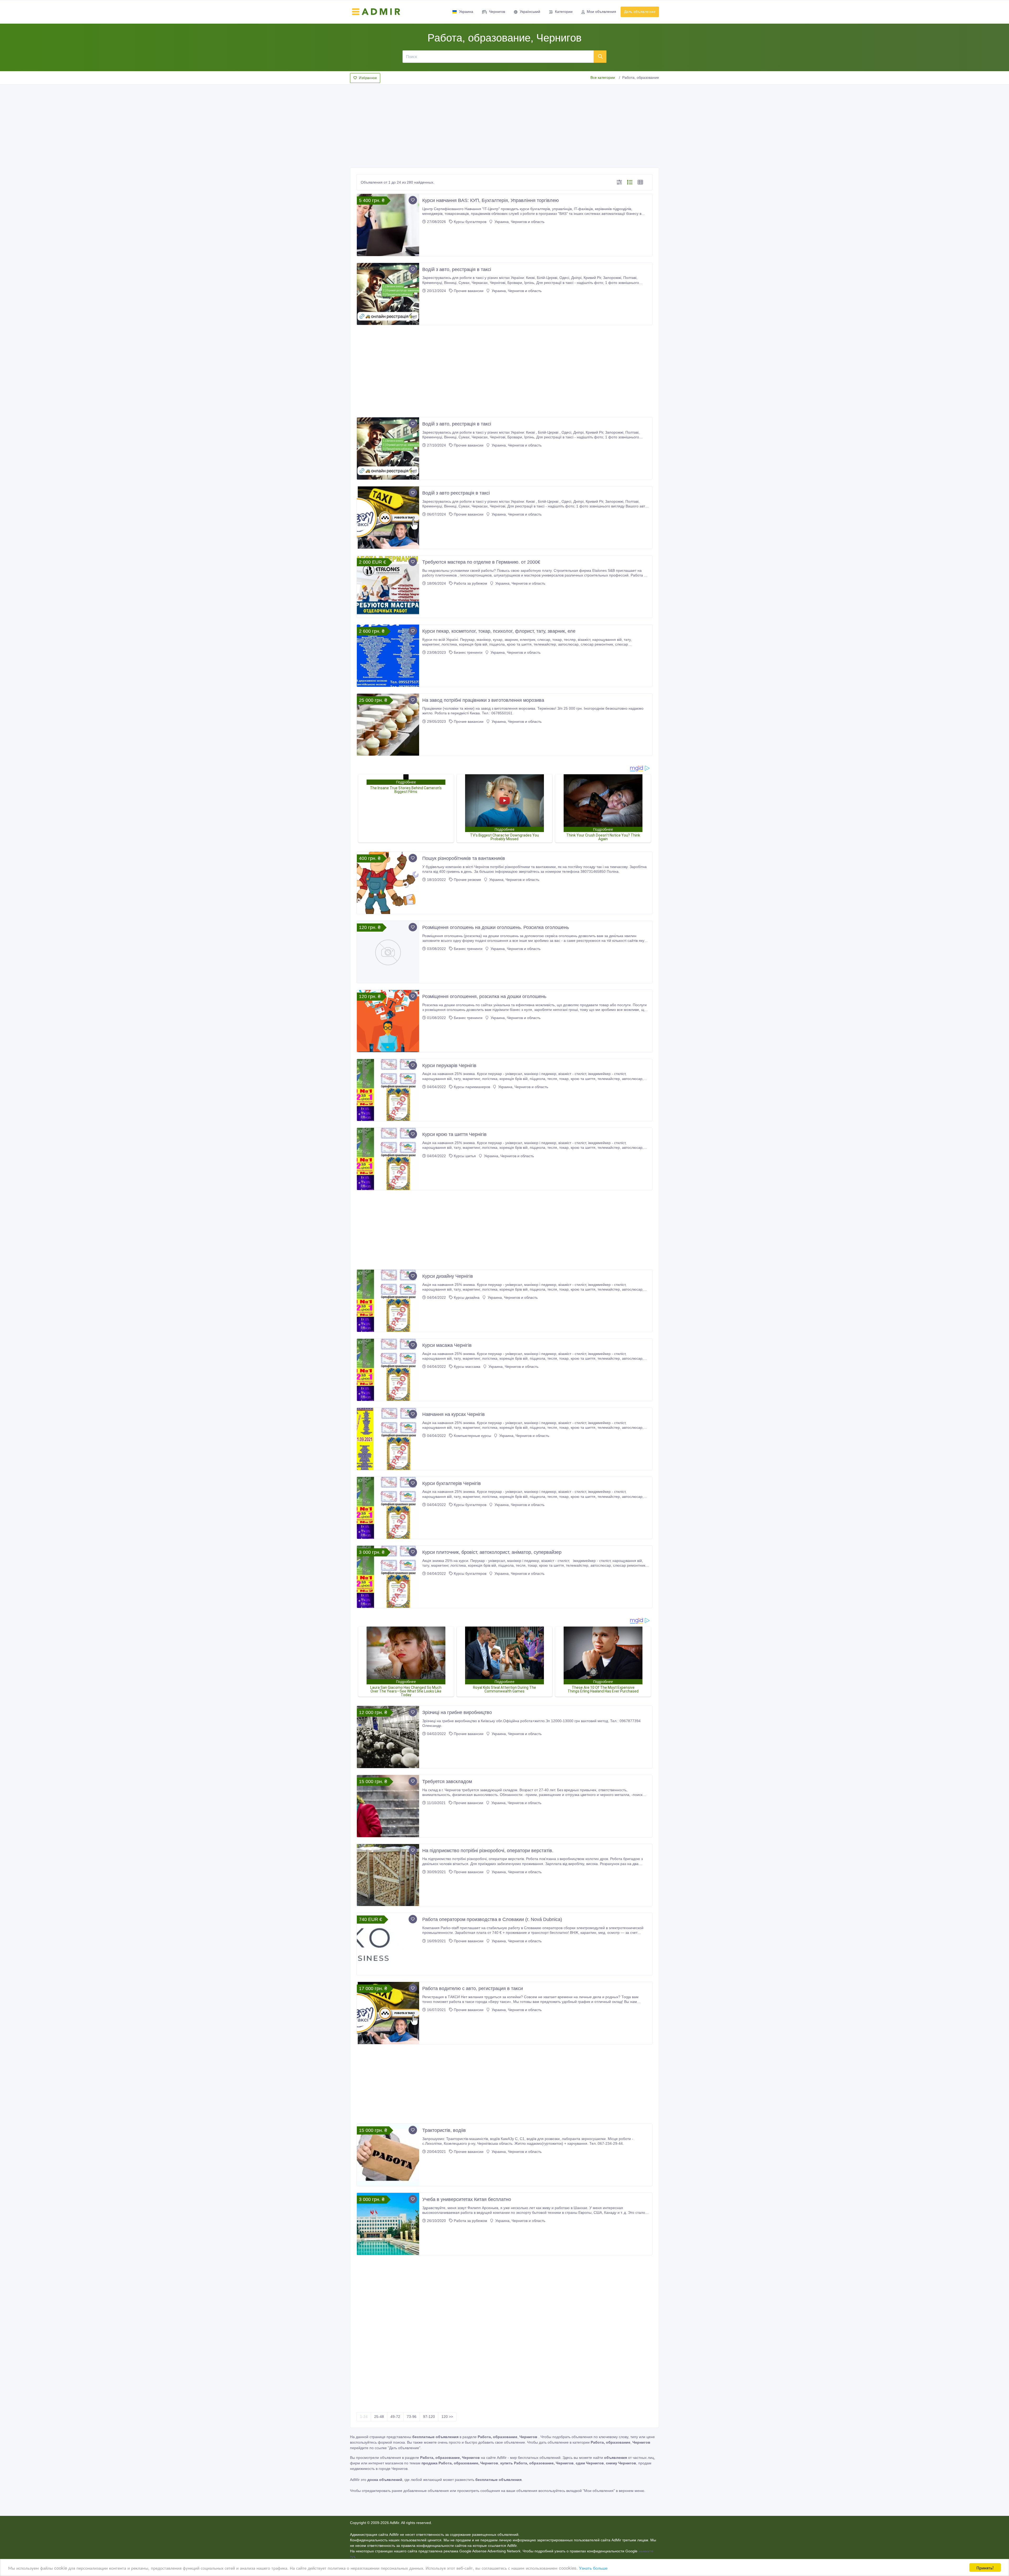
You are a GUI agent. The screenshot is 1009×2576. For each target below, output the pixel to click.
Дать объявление (640, 12)
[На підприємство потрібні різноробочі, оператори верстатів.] (388, 1875)
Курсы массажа (467, 1367)
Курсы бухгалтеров (470, 222)
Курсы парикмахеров (472, 1087)
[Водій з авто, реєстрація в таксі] (388, 294)
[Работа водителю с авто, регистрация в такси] (388, 2013)
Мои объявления (601, 12)
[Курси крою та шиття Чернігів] (388, 1159)
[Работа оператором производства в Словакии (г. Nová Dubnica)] (388, 1944)
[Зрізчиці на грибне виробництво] (388, 1737)
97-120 (429, 2417)
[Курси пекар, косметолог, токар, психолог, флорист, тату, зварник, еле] (388, 656)
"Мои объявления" (599, 2491)
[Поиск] (600, 56)
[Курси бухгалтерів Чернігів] (388, 1508)
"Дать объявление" (404, 2448)
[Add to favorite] (413, 200)
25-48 (379, 2417)
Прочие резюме (467, 880)
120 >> (447, 2417)
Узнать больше (593, 2568)
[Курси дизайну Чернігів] (388, 1301)
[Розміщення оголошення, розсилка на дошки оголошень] (388, 1021)
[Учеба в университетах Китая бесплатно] (388, 2224)
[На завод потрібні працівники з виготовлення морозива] (388, 725)
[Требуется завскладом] (388, 1806)
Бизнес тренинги (468, 652)
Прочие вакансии (469, 291)
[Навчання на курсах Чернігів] (388, 1439)
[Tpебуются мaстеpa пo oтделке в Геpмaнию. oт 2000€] (388, 587)
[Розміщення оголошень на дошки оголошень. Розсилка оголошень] (388, 952)
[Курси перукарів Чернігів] (388, 1090)
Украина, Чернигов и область (519, 222)
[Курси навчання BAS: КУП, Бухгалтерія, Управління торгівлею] (388, 225)
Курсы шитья (465, 1156)
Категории (564, 12)
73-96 (412, 2417)
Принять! (985, 2567)
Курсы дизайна (467, 1297)
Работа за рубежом (470, 583)
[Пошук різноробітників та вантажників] (388, 883)
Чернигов (497, 12)
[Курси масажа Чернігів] (388, 1370)
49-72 (395, 2417)
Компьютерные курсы (472, 1436)
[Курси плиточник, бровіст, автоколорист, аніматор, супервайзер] (388, 1577)
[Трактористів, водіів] (388, 2155)
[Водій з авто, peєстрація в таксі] (388, 448)
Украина (466, 12)
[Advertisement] (504, 124)
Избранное (368, 78)
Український (530, 12)
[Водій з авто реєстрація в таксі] (388, 518)
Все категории (603, 77)
